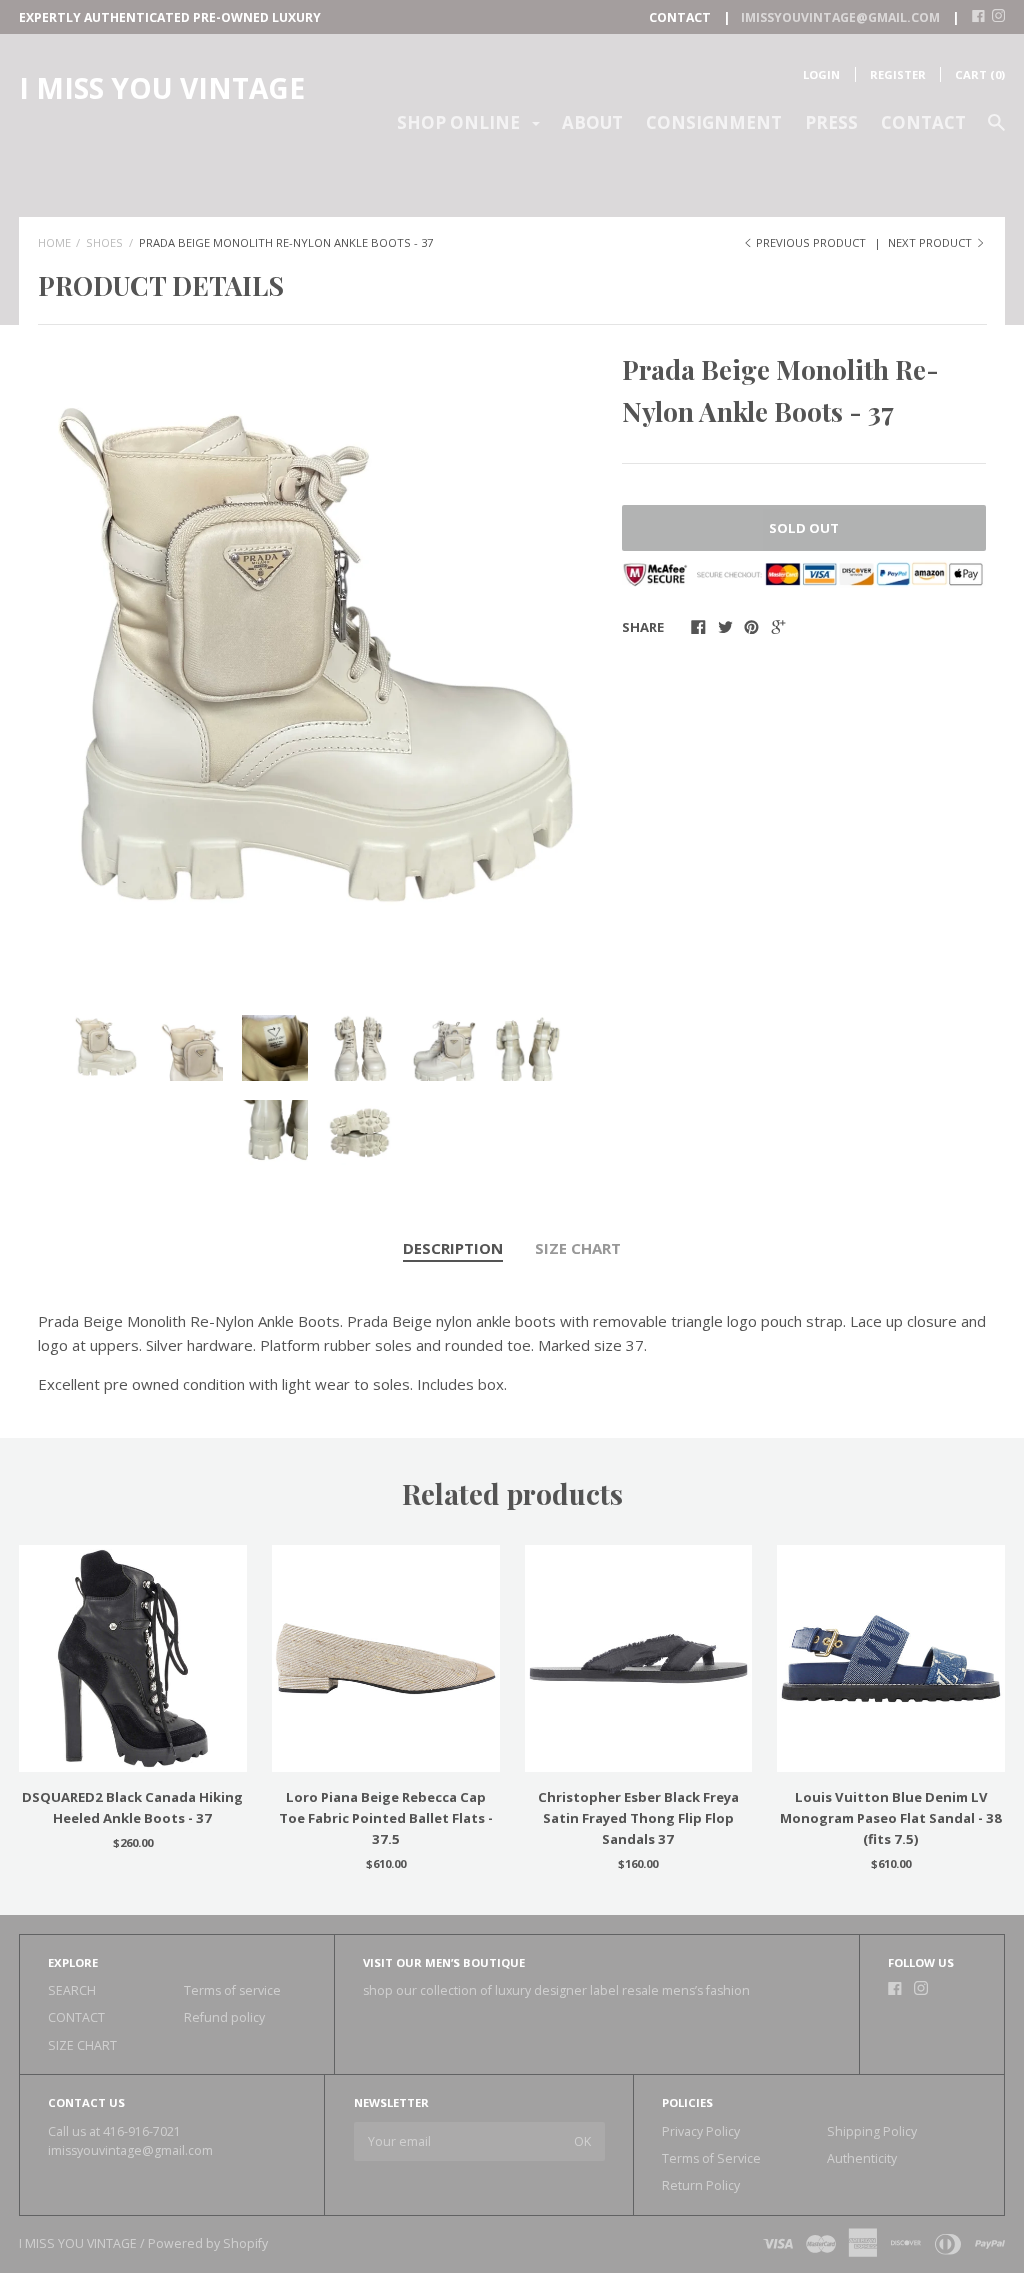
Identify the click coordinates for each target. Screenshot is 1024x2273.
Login (821, 74)
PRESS (831, 122)
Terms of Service (711, 2158)
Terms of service (232, 1990)
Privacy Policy (701, 2131)
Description (453, 1248)
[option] (317, 666)
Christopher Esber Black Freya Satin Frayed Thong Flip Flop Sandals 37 (638, 1818)
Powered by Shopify (208, 2243)
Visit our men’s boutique (444, 1962)
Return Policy (701, 2185)
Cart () (980, 74)
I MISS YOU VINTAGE (162, 88)
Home (54, 242)
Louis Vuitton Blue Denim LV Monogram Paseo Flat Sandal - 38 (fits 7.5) (891, 1818)
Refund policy (224, 2017)
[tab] (453, 1249)
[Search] (996, 131)
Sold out (804, 528)
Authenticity (862, 2158)
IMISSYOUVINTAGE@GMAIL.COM (840, 17)
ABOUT (592, 122)
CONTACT (923, 122)
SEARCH (72, 1990)
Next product (931, 242)
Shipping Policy (872, 2131)
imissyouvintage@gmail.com (130, 2150)
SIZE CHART (578, 1248)
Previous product (811, 242)
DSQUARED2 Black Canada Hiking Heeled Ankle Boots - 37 (132, 1807)
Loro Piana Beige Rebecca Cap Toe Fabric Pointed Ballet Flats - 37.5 (386, 1818)
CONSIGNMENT (714, 122)
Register (898, 74)
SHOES (104, 242)
